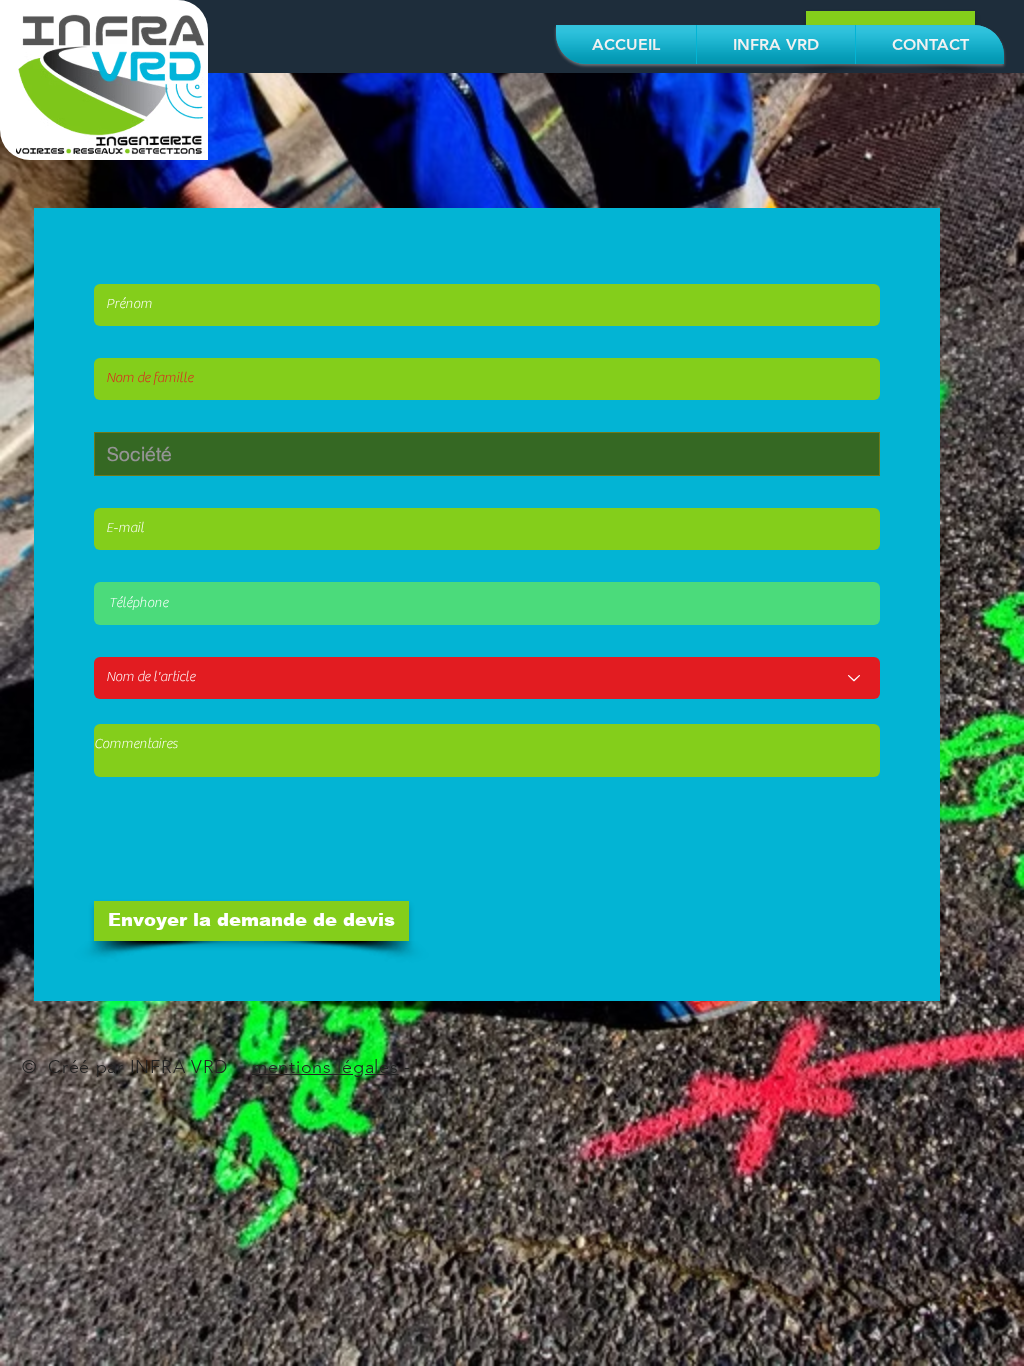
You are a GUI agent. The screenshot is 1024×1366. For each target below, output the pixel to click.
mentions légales (325, 1067)
